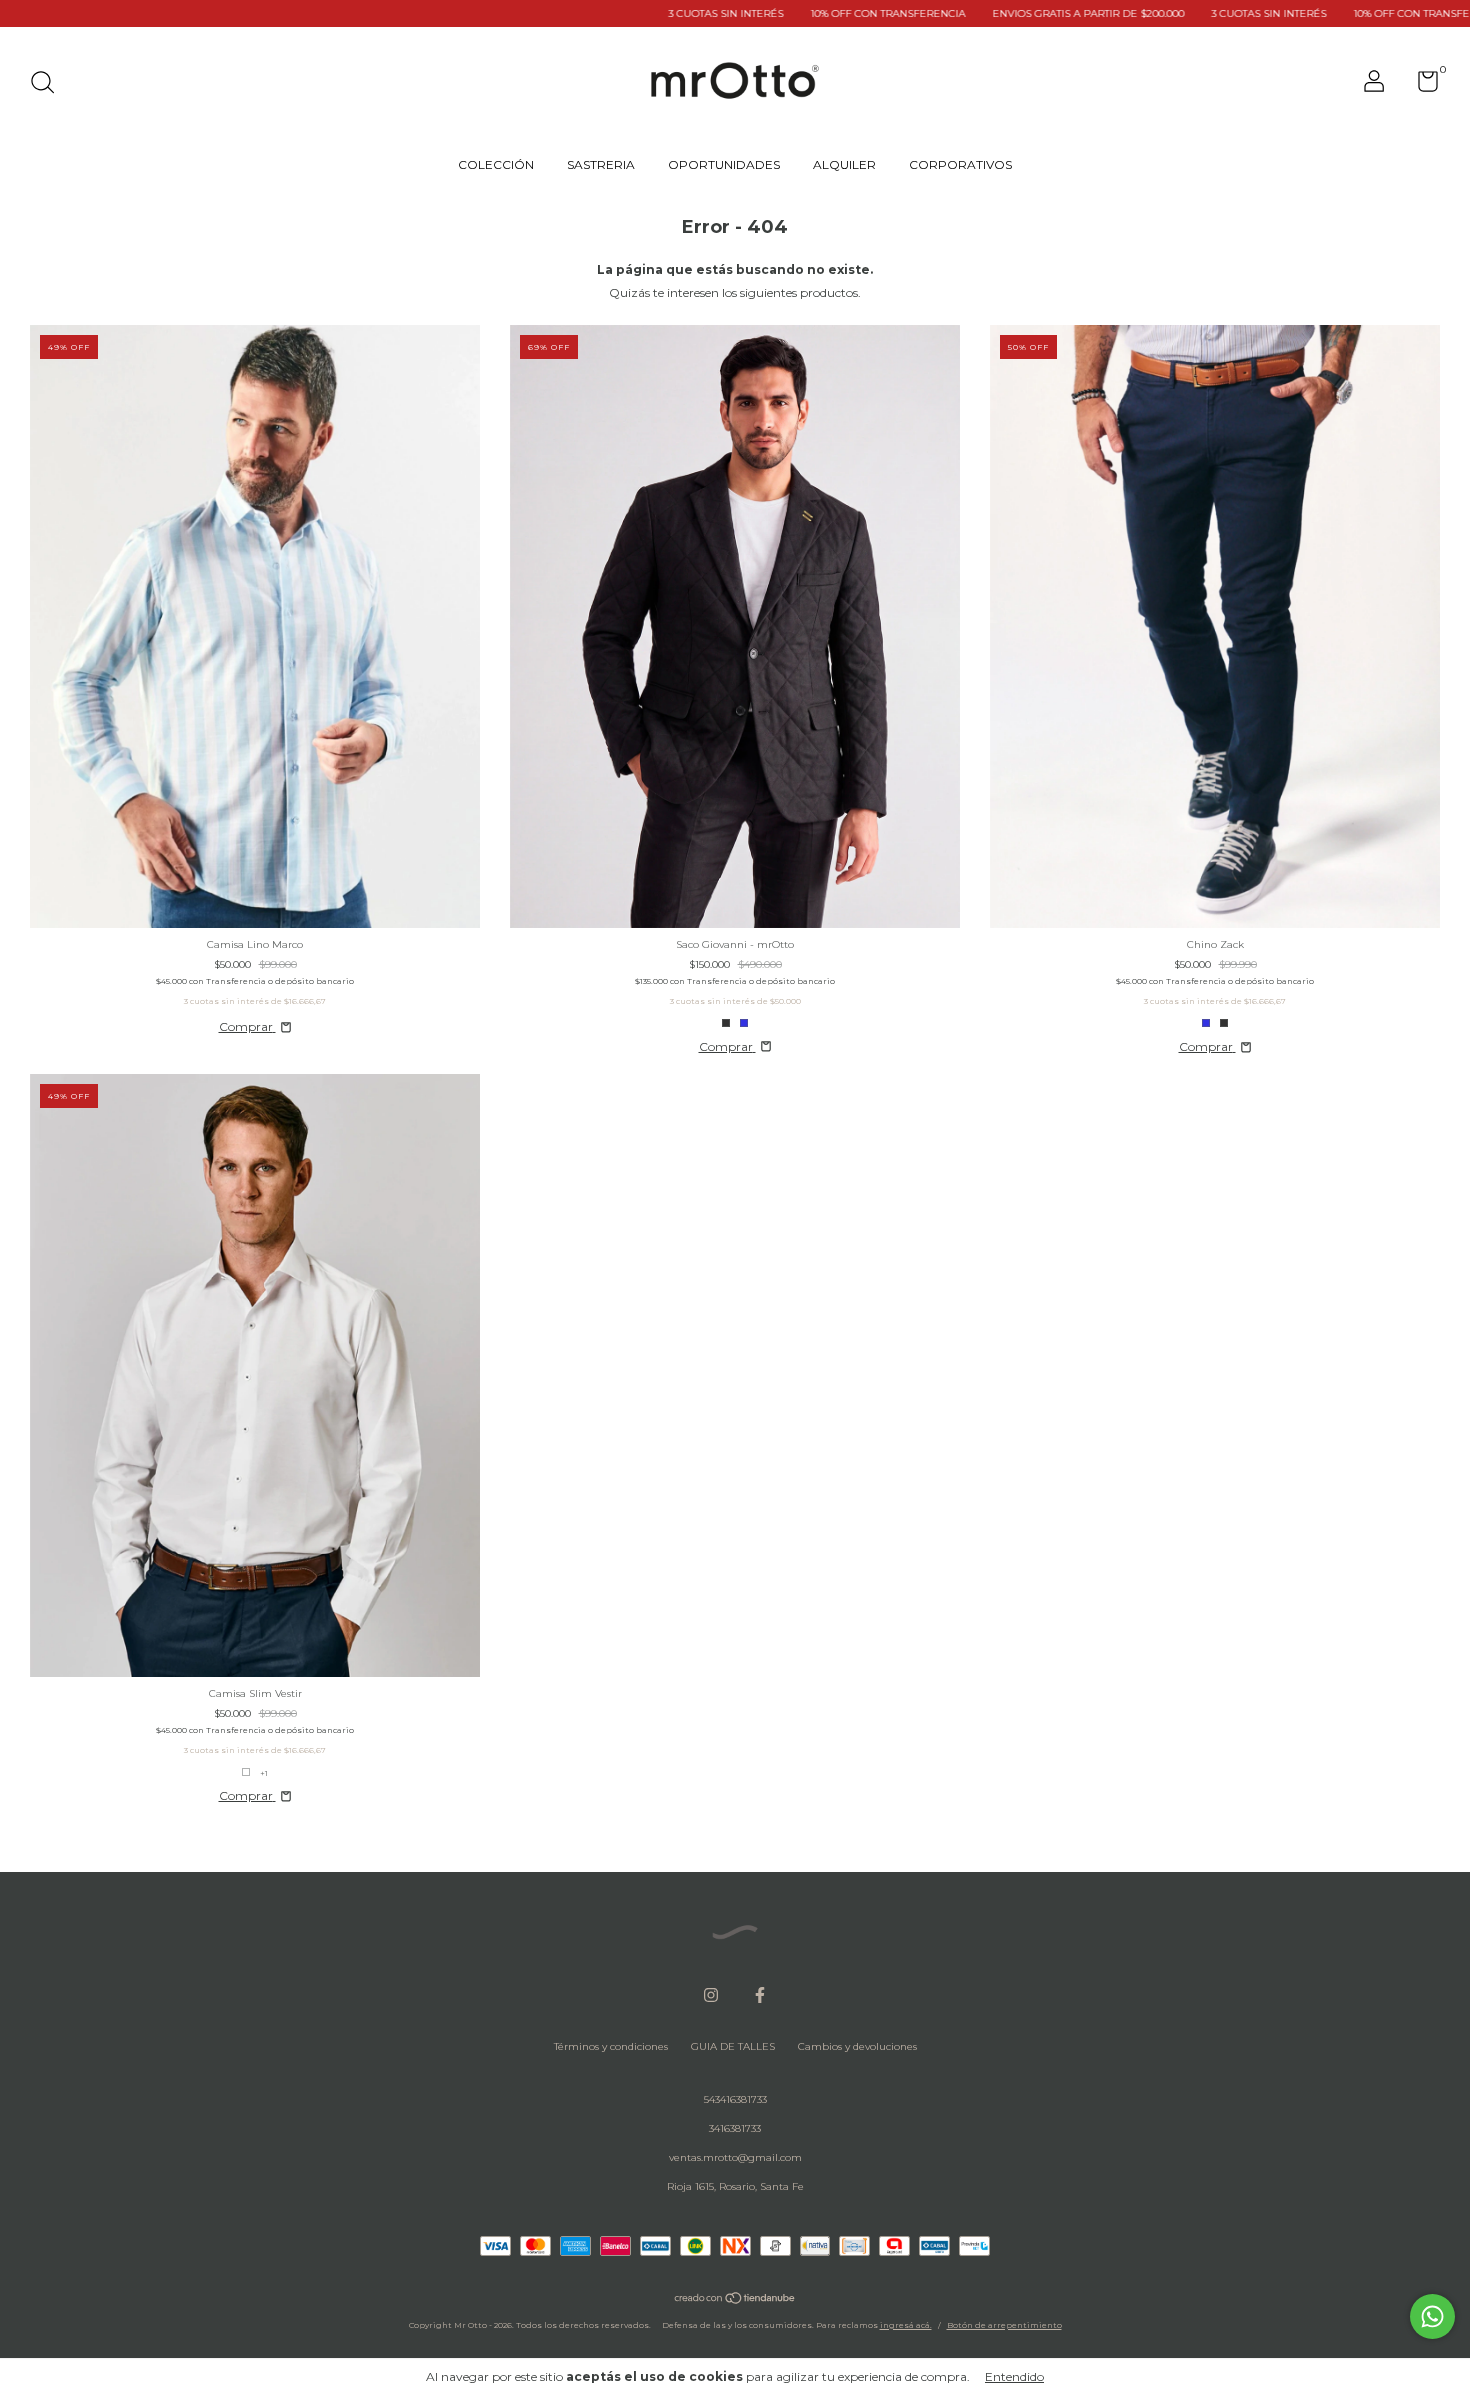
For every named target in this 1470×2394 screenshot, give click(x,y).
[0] (1420, 86)
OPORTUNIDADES (724, 164)
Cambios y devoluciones (857, 2046)
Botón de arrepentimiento (1004, 2325)
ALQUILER (844, 164)
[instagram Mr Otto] (711, 1995)
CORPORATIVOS (960, 164)
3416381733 (735, 2128)
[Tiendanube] (735, 2300)
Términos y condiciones (611, 2046)
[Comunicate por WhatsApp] (1432, 2316)
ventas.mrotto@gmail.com (735, 2157)
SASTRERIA (601, 164)
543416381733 (735, 2099)
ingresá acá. (906, 2325)
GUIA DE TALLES (733, 2046)
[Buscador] (49, 84)
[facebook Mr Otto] (760, 1995)
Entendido (1014, 2376)
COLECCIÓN (496, 164)
